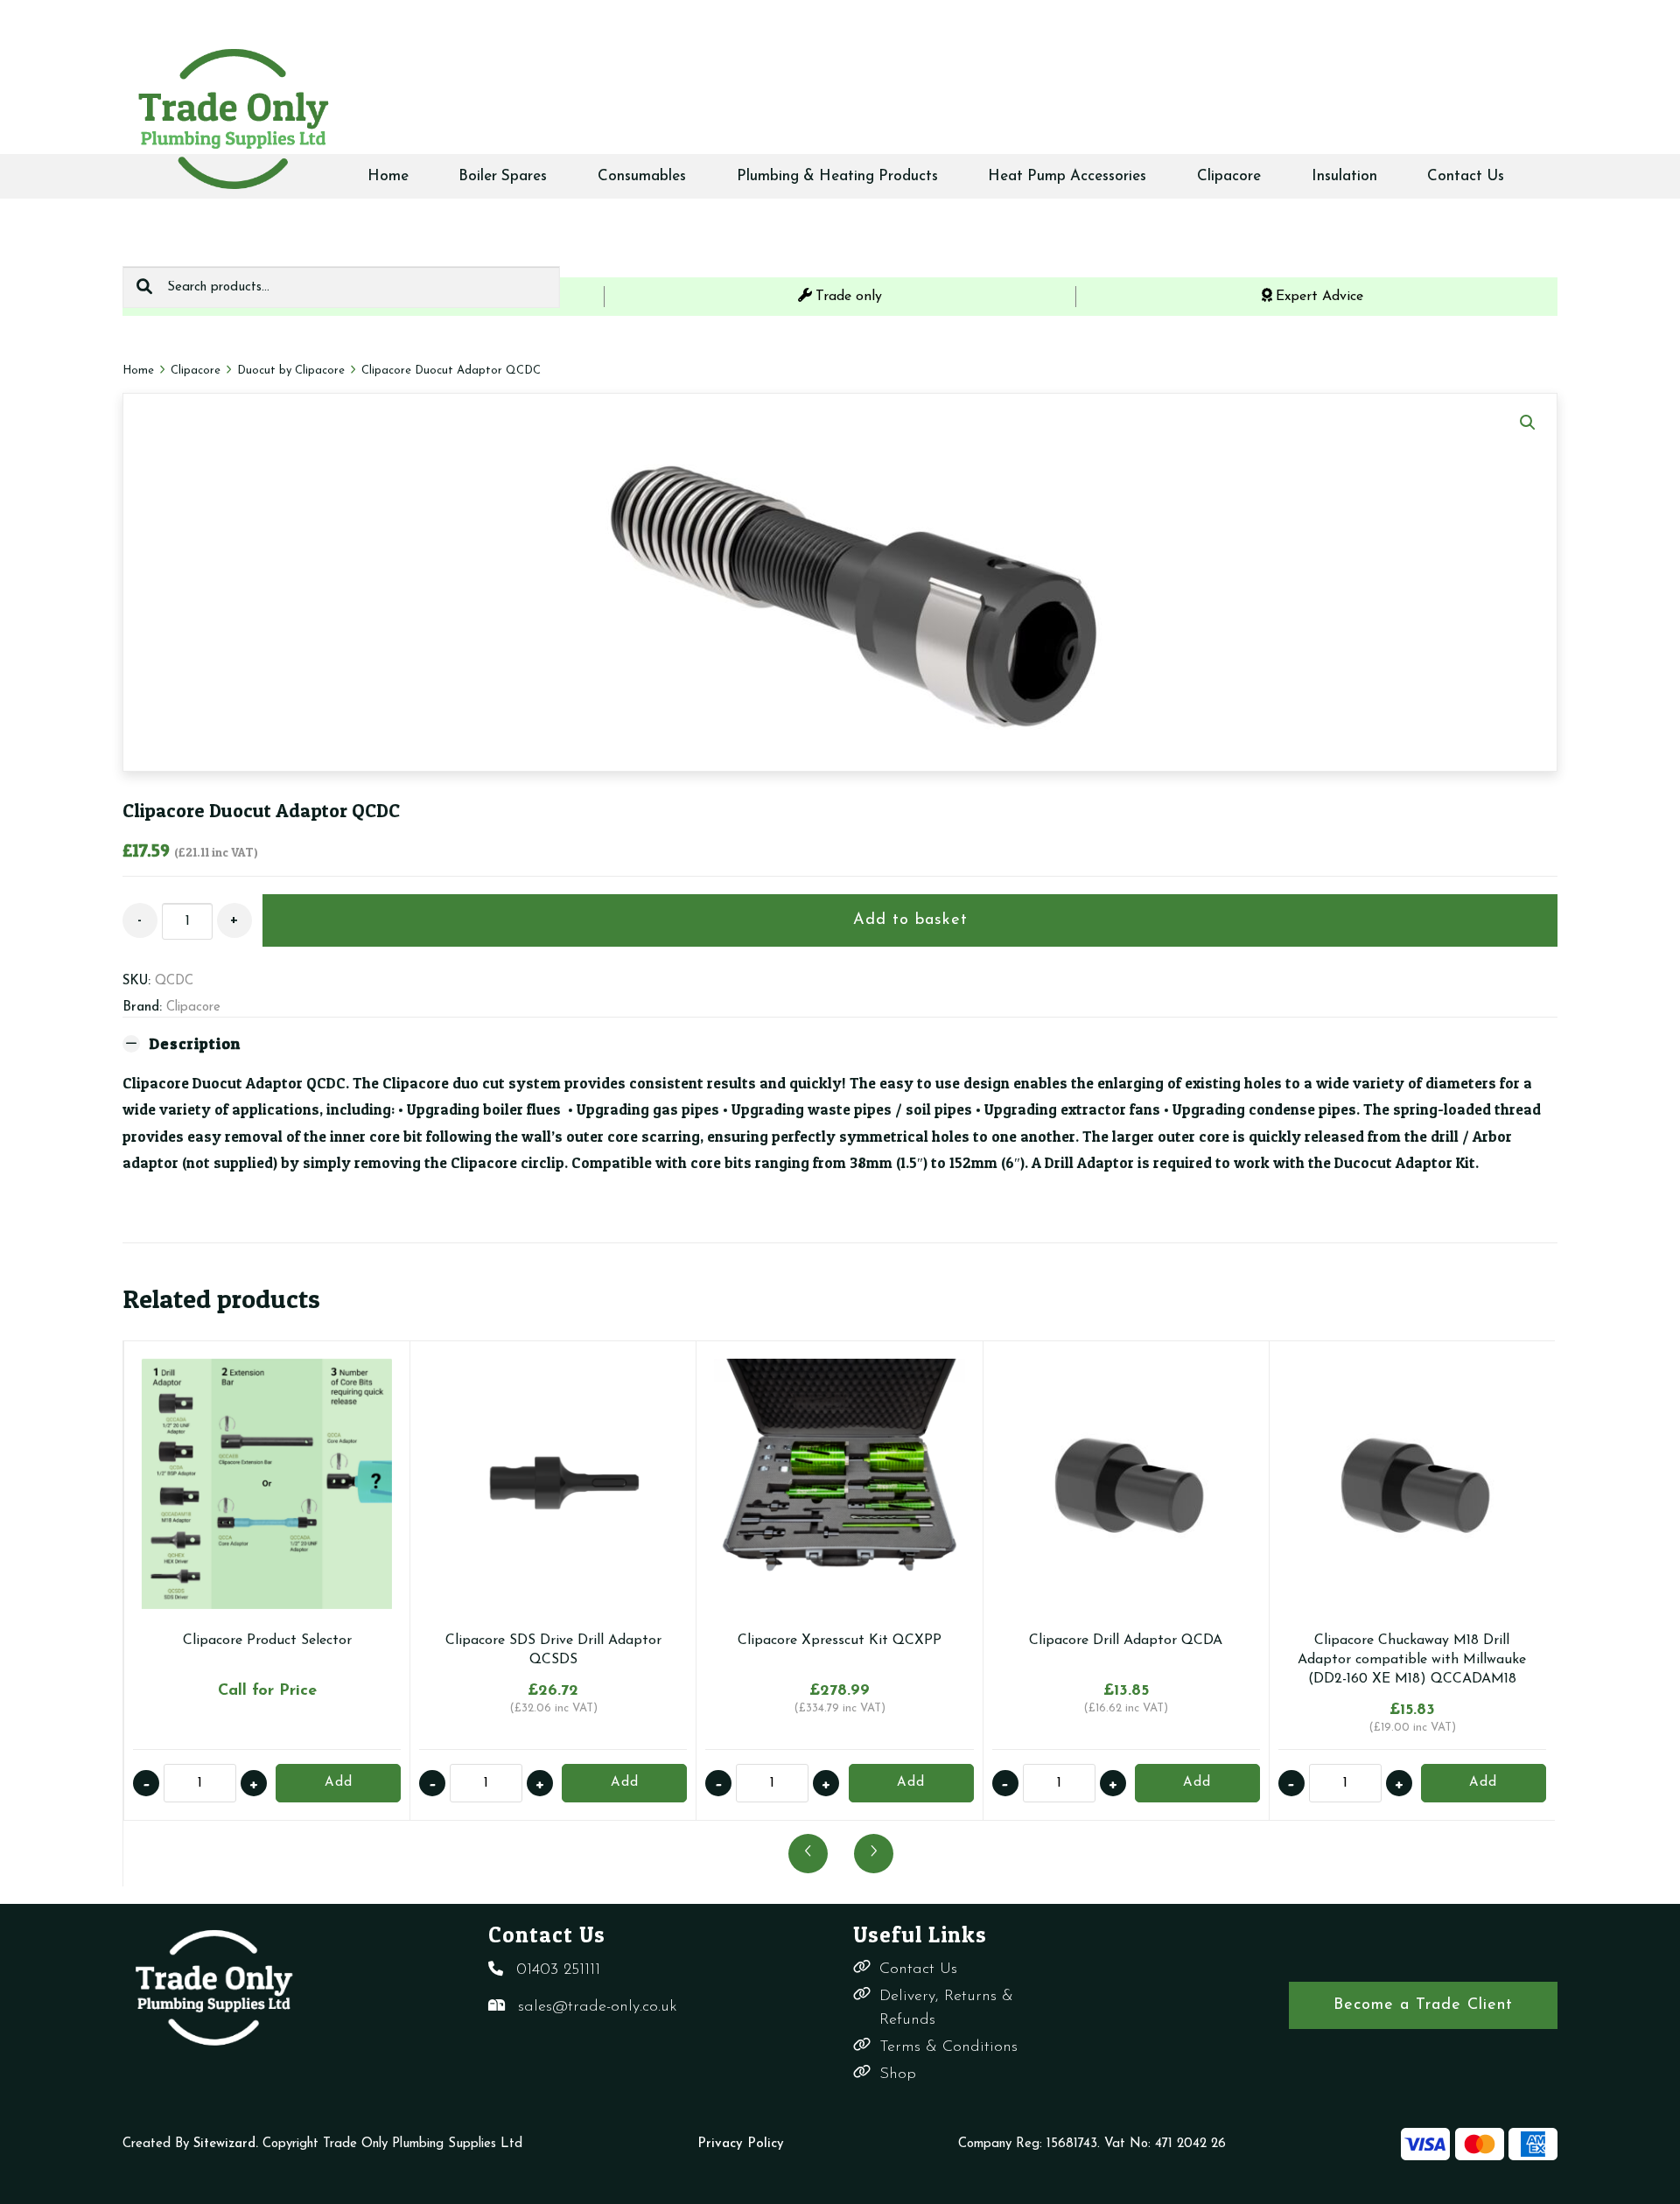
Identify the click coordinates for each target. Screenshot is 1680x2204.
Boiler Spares (503, 176)
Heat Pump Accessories (1067, 176)
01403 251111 (558, 1970)
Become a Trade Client (1423, 2005)
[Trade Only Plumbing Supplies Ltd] (232, 118)
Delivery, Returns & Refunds (946, 2008)
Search (144, 287)
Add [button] (625, 1783)
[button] (1528, 423)
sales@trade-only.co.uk (598, 2007)
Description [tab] (195, 1043)
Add (339, 1783)
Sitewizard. (226, 2144)
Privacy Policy (741, 2144)
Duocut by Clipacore (291, 371)
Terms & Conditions (948, 2047)
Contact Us (1466, 176)
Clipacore (1229, 176)
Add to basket (910, 920)
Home (388, 176)
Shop (898, 2075)
